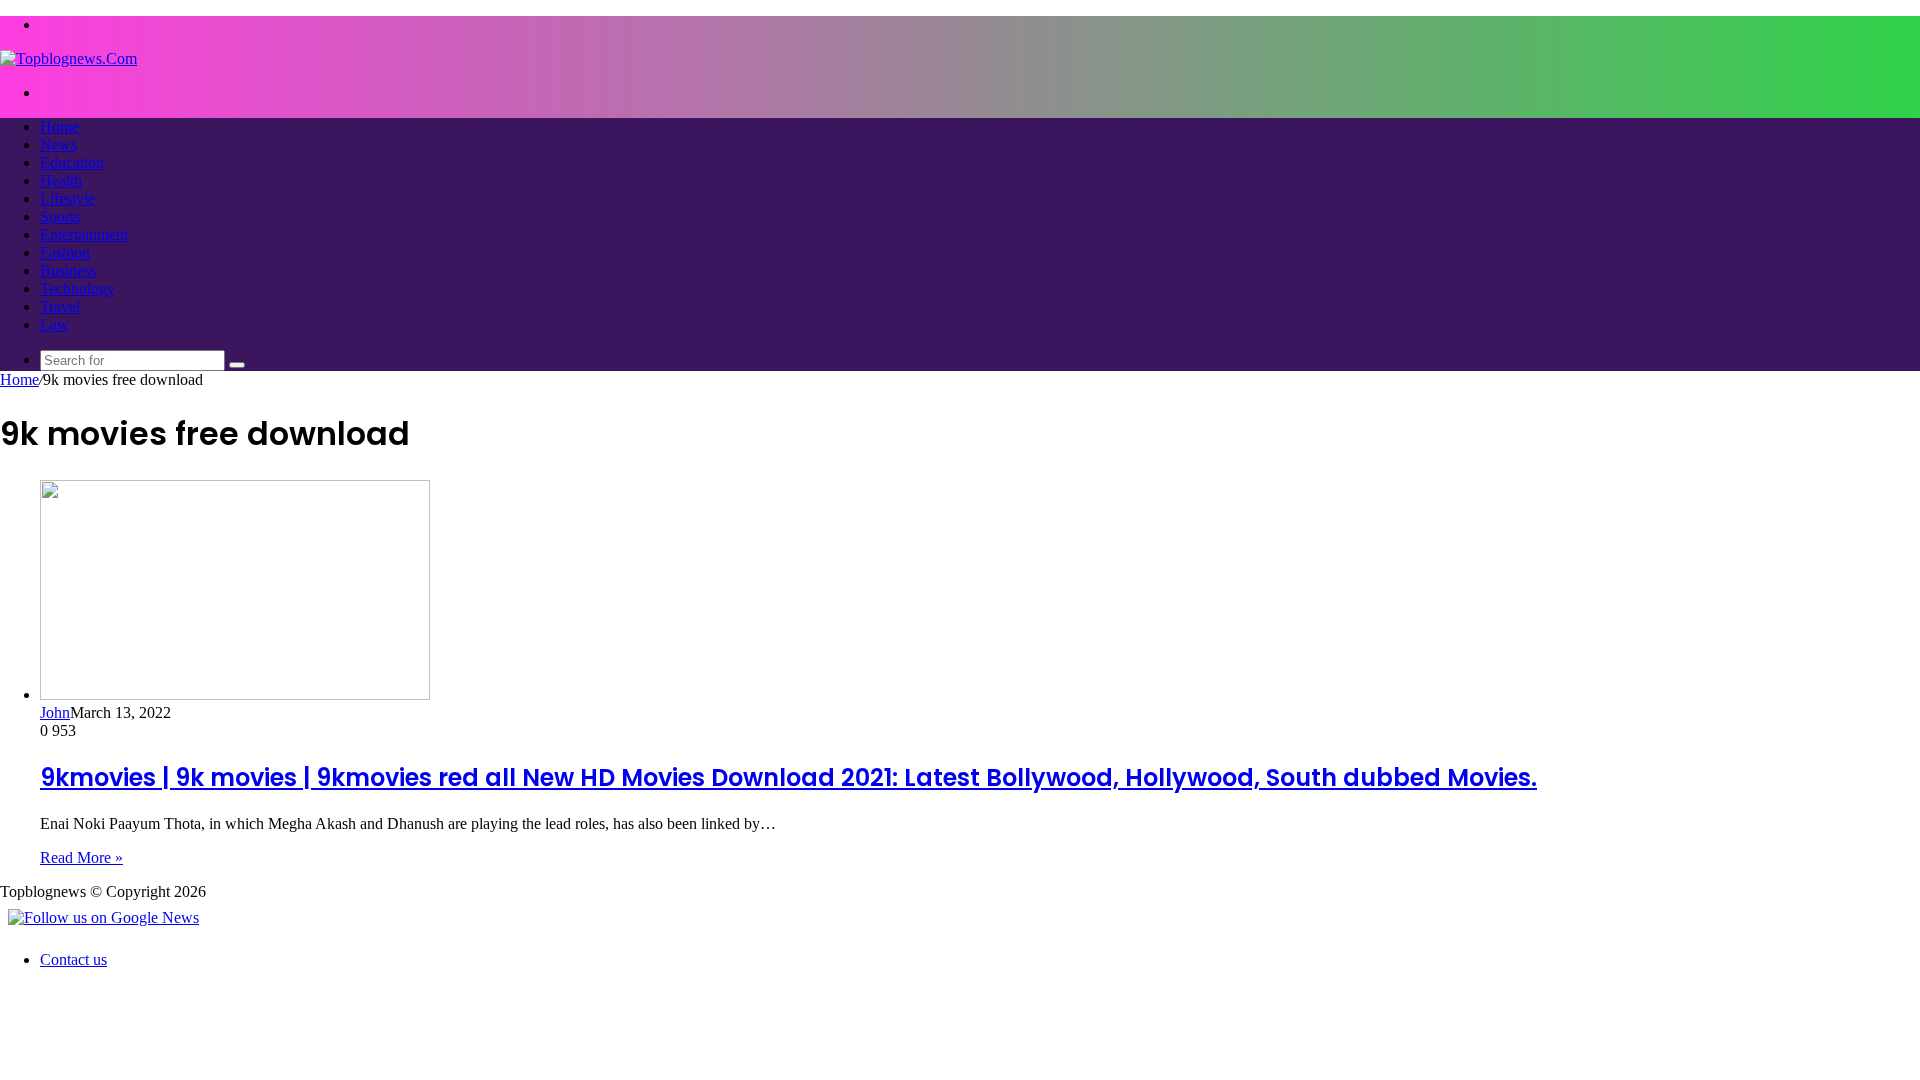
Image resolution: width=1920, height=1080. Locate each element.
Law (54, 324)
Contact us (73, 959)
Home (59, 126)
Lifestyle (67, 198)
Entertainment (84, 234)
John (55, 712)
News (58, 144)
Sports (60, 216)
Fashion (65, 252)
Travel (60, 306)
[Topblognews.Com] (68, 58)
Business (68, 270)
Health (61, 180)
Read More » (81, 857)
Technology (77, 288)
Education (72, 162)
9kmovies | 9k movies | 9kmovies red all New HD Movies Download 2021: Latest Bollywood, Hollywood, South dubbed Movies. (788, 777)
